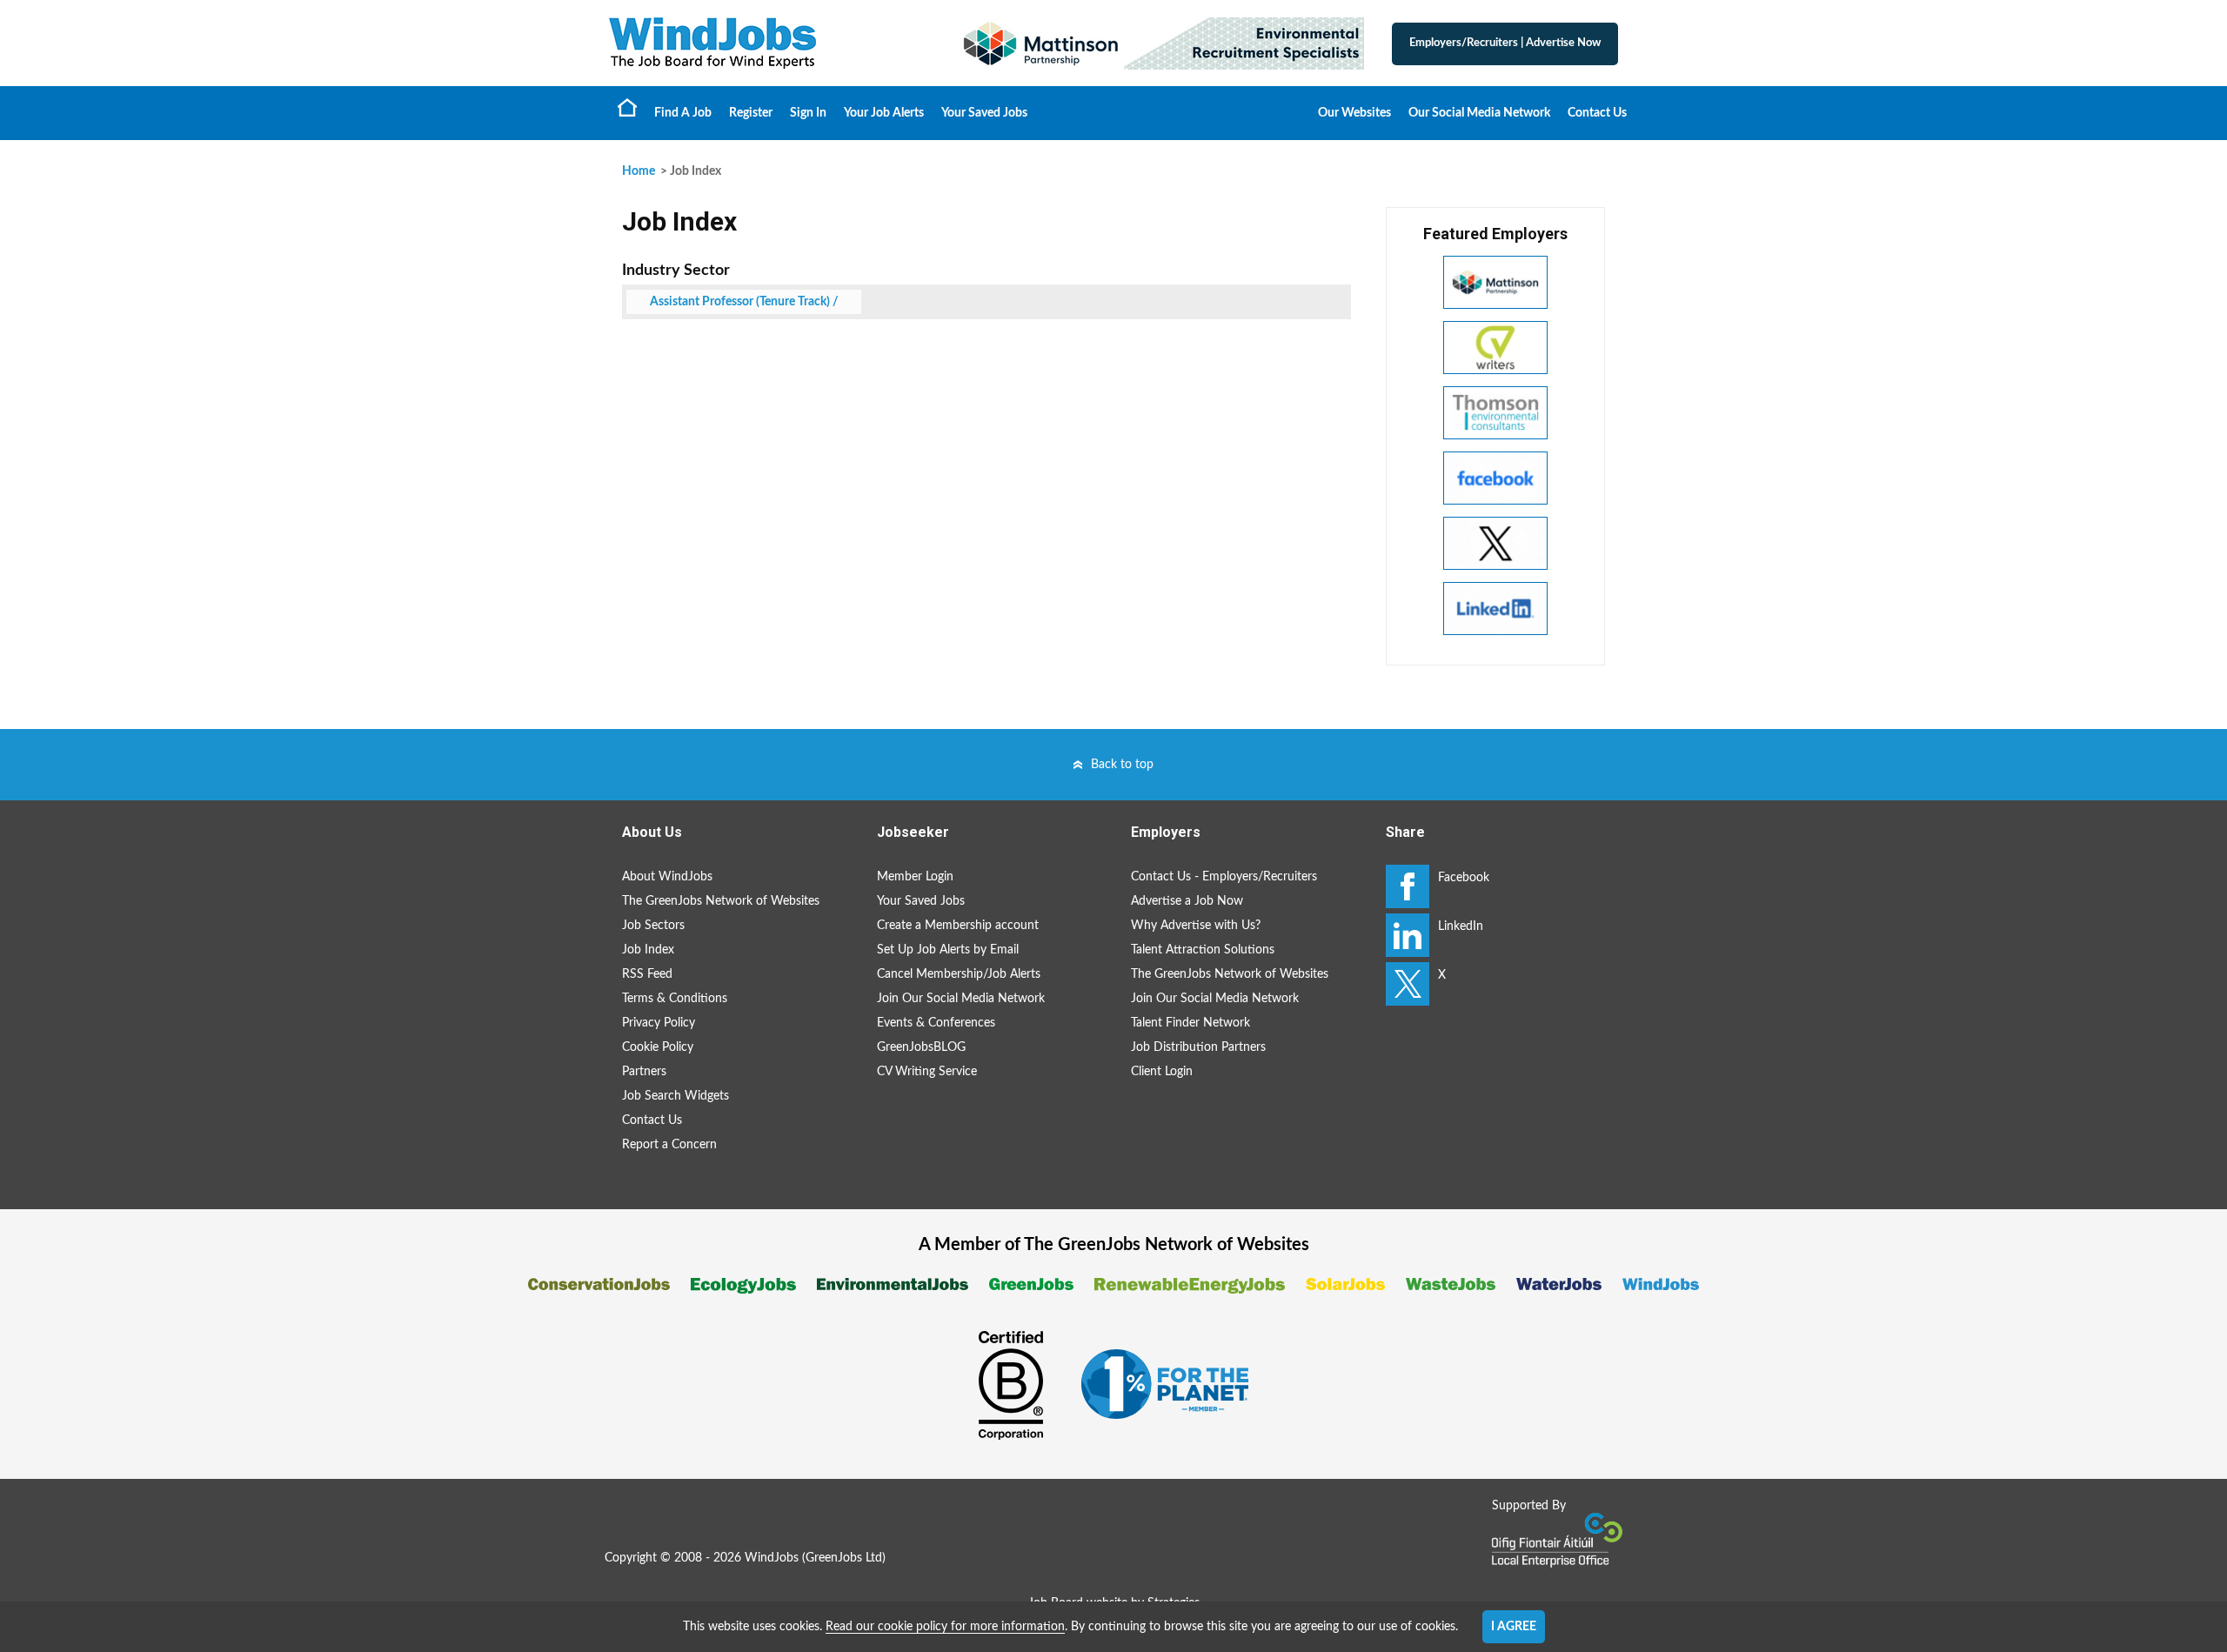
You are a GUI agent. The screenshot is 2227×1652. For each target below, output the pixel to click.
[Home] (766, 43)
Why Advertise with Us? (1196, 926)
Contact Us (1597, 113)
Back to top (1122, 765)
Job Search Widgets (675, 1096)
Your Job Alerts (884, 113)
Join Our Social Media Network (961, 999)
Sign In (808, 113)
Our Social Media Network (1479, 113)
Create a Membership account (958, 926)
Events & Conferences (936, 1023)
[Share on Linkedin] (1408, 935)
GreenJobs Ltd (844, 1558)
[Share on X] (1408, 984)
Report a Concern (669, 1145)
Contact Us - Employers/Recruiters (1224, 877)
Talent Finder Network (1190, 1023)
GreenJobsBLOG (921, 1047)
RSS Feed (647, 974)
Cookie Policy (658, 1047)
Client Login (1162, 1072)
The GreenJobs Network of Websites (721, 901)
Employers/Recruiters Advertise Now (1505, 43)
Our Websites (1354, 113)
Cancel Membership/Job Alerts (959, 974)
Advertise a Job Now (1187, 901)
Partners (644, 1072)
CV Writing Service (927, 1072)
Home (627, 107)
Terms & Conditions (675, 999)
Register (751, 113)
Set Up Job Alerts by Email (948, 950)
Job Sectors (653, 926)
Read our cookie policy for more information (945, 1627)
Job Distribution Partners (1198, 1047)
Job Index (648, 950)
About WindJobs (667, 877)
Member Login (915, 877)
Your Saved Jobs (984, 113)
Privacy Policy (659, 1023)
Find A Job (683, 113)
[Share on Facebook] (1408, 886)
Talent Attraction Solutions (1203, 950)
